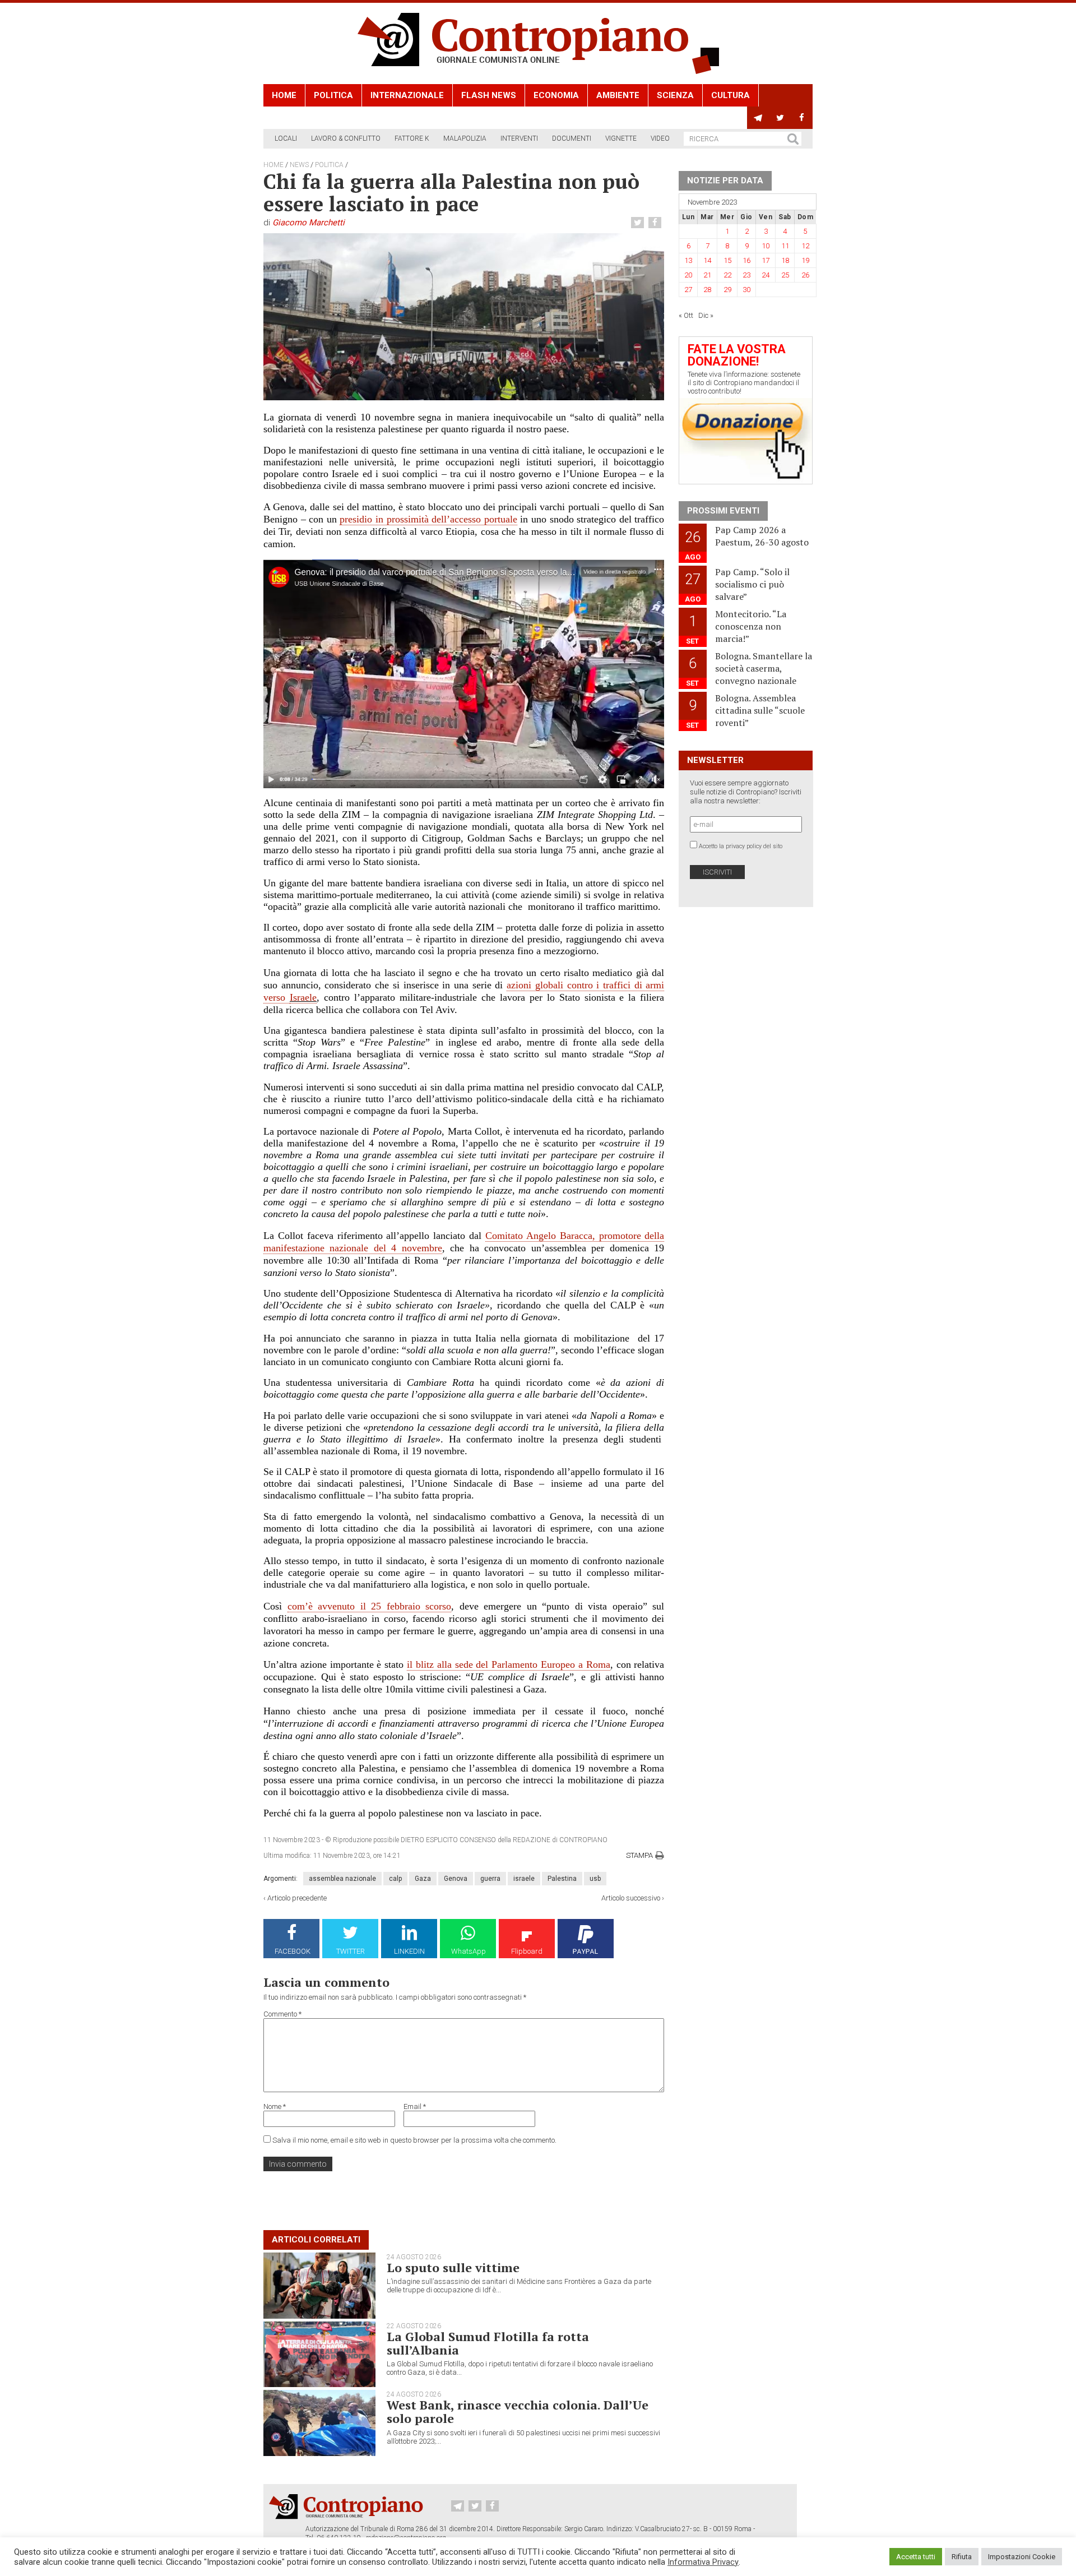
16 (746, 260)
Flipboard (527, 1951)
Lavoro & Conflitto (346, 138)
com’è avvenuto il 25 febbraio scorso (370, 1606)
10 (766, 246)
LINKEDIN (409, 1951)
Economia (556, 95)
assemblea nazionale (342, 1879)
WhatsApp (469, 1951)
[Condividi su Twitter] (639, 223)
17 (766, 260)
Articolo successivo (631, 1898)
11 (785, 246)
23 (746, 275)
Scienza (675, 95)
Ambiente (618, 95)
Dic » (706, 315)
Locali (286, 138)
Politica (333, 95)
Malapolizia (465, 138)
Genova (456, 1879)
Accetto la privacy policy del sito (741, 846)
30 (746, 290)
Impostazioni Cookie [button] (1022, 2557)
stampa (639, 1855)
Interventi (519, 138)
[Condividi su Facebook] (656, 223)
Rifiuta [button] (962, 2557)
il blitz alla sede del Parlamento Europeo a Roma (509, 1664)
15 (727, 260)
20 (688, 275)
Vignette (621, 138)
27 (688, 290)
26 (805, 275)
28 (707, 290)
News (299, 165)
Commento (282, 2014)
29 (727, 290)
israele (524, 1879)
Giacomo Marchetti (309, 223)
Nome (275, 2106)
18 (785, 260)
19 (805, 260)
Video (660, 138)
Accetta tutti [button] (916, 2557)
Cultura (731, 95)
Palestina (562, 1879)
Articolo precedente (297, 1898)
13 (688, 260)
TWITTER (351, 1951)
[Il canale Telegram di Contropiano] (758, 118)
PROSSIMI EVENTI (723, 511)
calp (395, 1879)
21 (707, 275)
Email (415, 2106)
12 (805, 246)
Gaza (423, 1879)
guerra (490, 1879)
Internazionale (407, 95)
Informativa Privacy (703, 2562)
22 (727, 275)
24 (766, 275)
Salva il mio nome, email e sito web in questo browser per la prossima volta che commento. (414, 2140)
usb (595, 1879)
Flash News (489, 95)
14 (707, 260)
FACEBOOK (293, 1951)
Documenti (572, 138)
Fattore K (412, 138)
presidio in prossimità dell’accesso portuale (428, 519)
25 (785, 275)
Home (284, 95)
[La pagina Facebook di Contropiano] (802, 118)
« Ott (686, 315)
